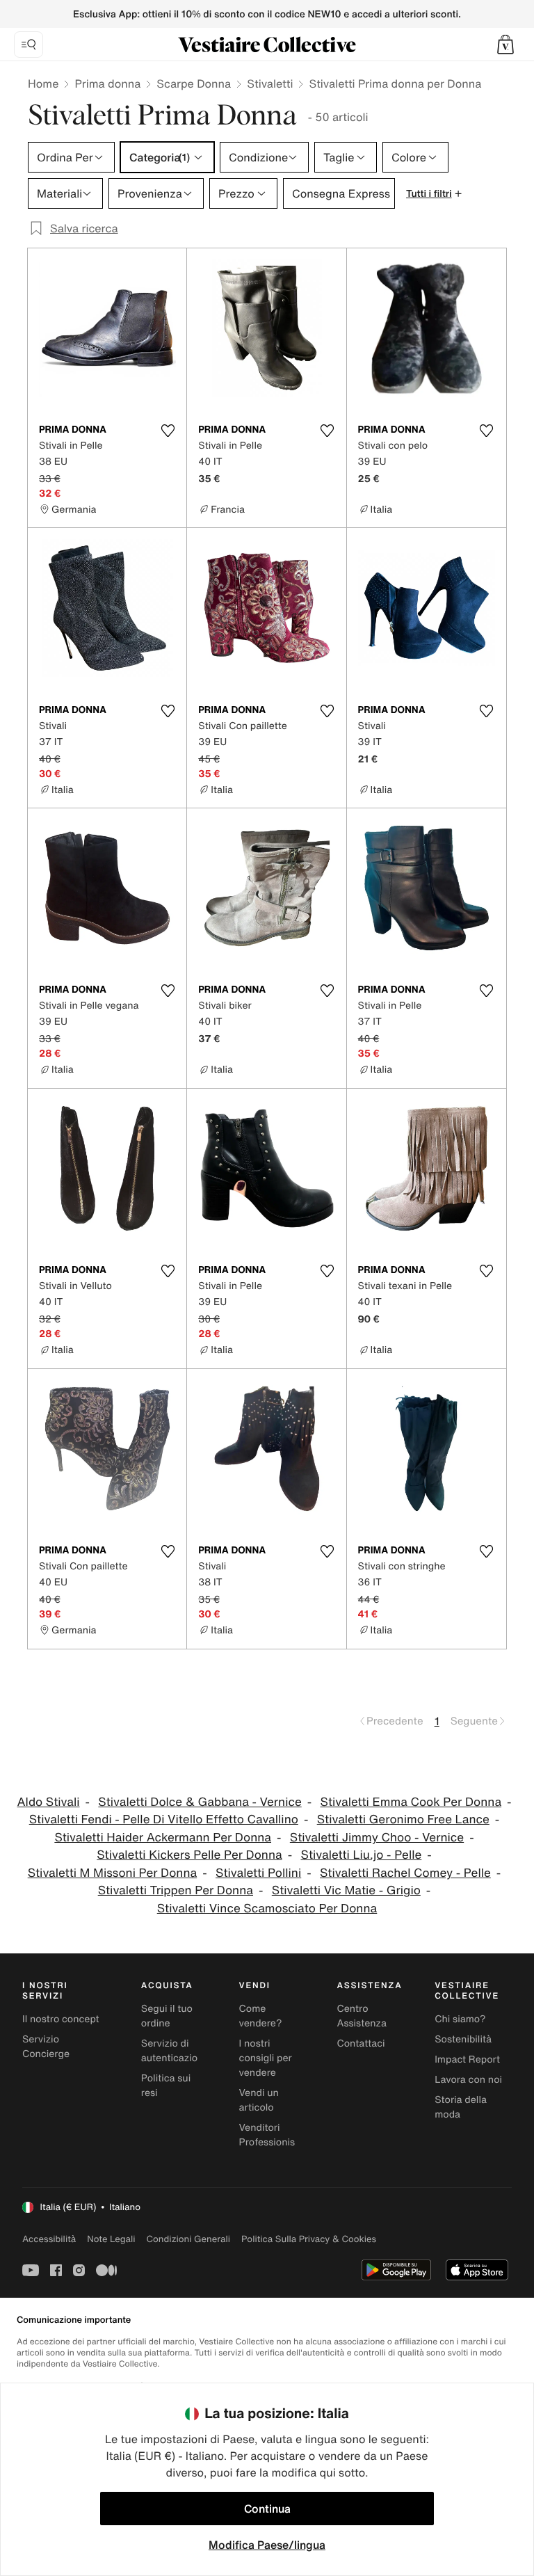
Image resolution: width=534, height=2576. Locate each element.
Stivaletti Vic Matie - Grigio (346, 1890)
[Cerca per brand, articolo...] (29, 45)
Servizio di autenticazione (175, 2051)
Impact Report (467, 2059)
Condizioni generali (188, 2239)
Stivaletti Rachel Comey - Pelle (405, 1873)
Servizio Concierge (46, 2047)
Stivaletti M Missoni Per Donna (113, 1873)
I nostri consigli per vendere (266, 2058)
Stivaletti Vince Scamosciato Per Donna (267, 1909)
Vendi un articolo (259, 2100)
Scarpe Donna (194, 83)
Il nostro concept (61, 2019)
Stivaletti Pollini (258, 1873)
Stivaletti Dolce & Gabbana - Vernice (200, 1802)
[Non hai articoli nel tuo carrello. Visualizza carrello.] (505, 45)
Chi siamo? (460, 2019)
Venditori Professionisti (270, 2135)
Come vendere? (261, 2016)
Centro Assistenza (362, 2016)
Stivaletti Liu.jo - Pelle (362, 1855)
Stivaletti (270, 83)
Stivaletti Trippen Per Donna (176, 1890)
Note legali (111, 2239)
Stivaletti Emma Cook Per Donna (411, 1802)
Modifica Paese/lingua (267, 2545)
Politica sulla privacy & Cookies (309, 2239)
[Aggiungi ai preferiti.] (168, 431)
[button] (505, 45)
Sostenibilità (463, 2039)
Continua (267, 2509)
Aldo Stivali (48, 1802)
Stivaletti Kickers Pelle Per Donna (189, 1855)
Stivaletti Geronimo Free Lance (403, 1819)
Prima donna (107, 83)
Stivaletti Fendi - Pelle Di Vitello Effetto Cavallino (164, 1819)
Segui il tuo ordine (167, 2016)
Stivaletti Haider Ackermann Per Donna (163, 1838)
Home (43, 83)
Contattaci (361, 2043)
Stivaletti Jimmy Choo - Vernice (377, 1838)
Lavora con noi (468, 2080)
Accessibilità (49, 2239)
